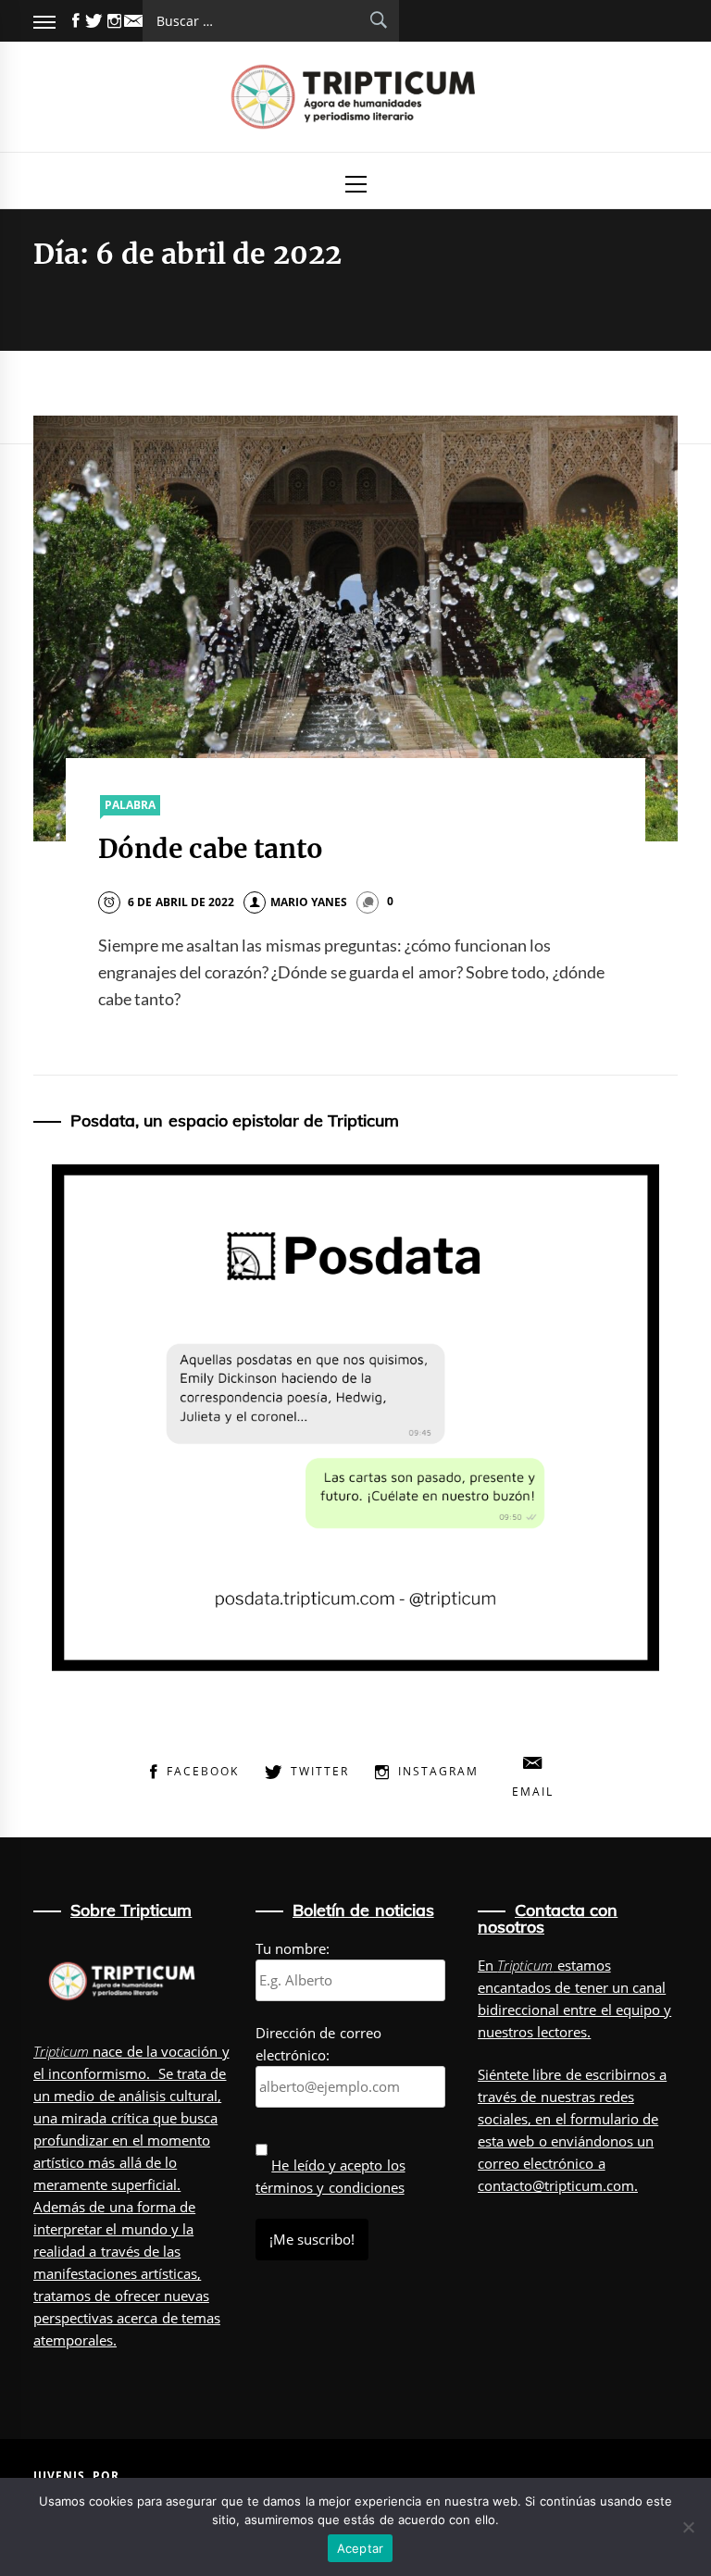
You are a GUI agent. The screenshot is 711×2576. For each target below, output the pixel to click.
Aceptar (361, 2548)
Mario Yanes (309, 902)
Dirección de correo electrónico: (318, 2044)
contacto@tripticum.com (556, 2185)
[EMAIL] (133, 21)
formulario (605, 2119)
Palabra (130, 805)
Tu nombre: (293, 1948)
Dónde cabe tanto (211, 849)
